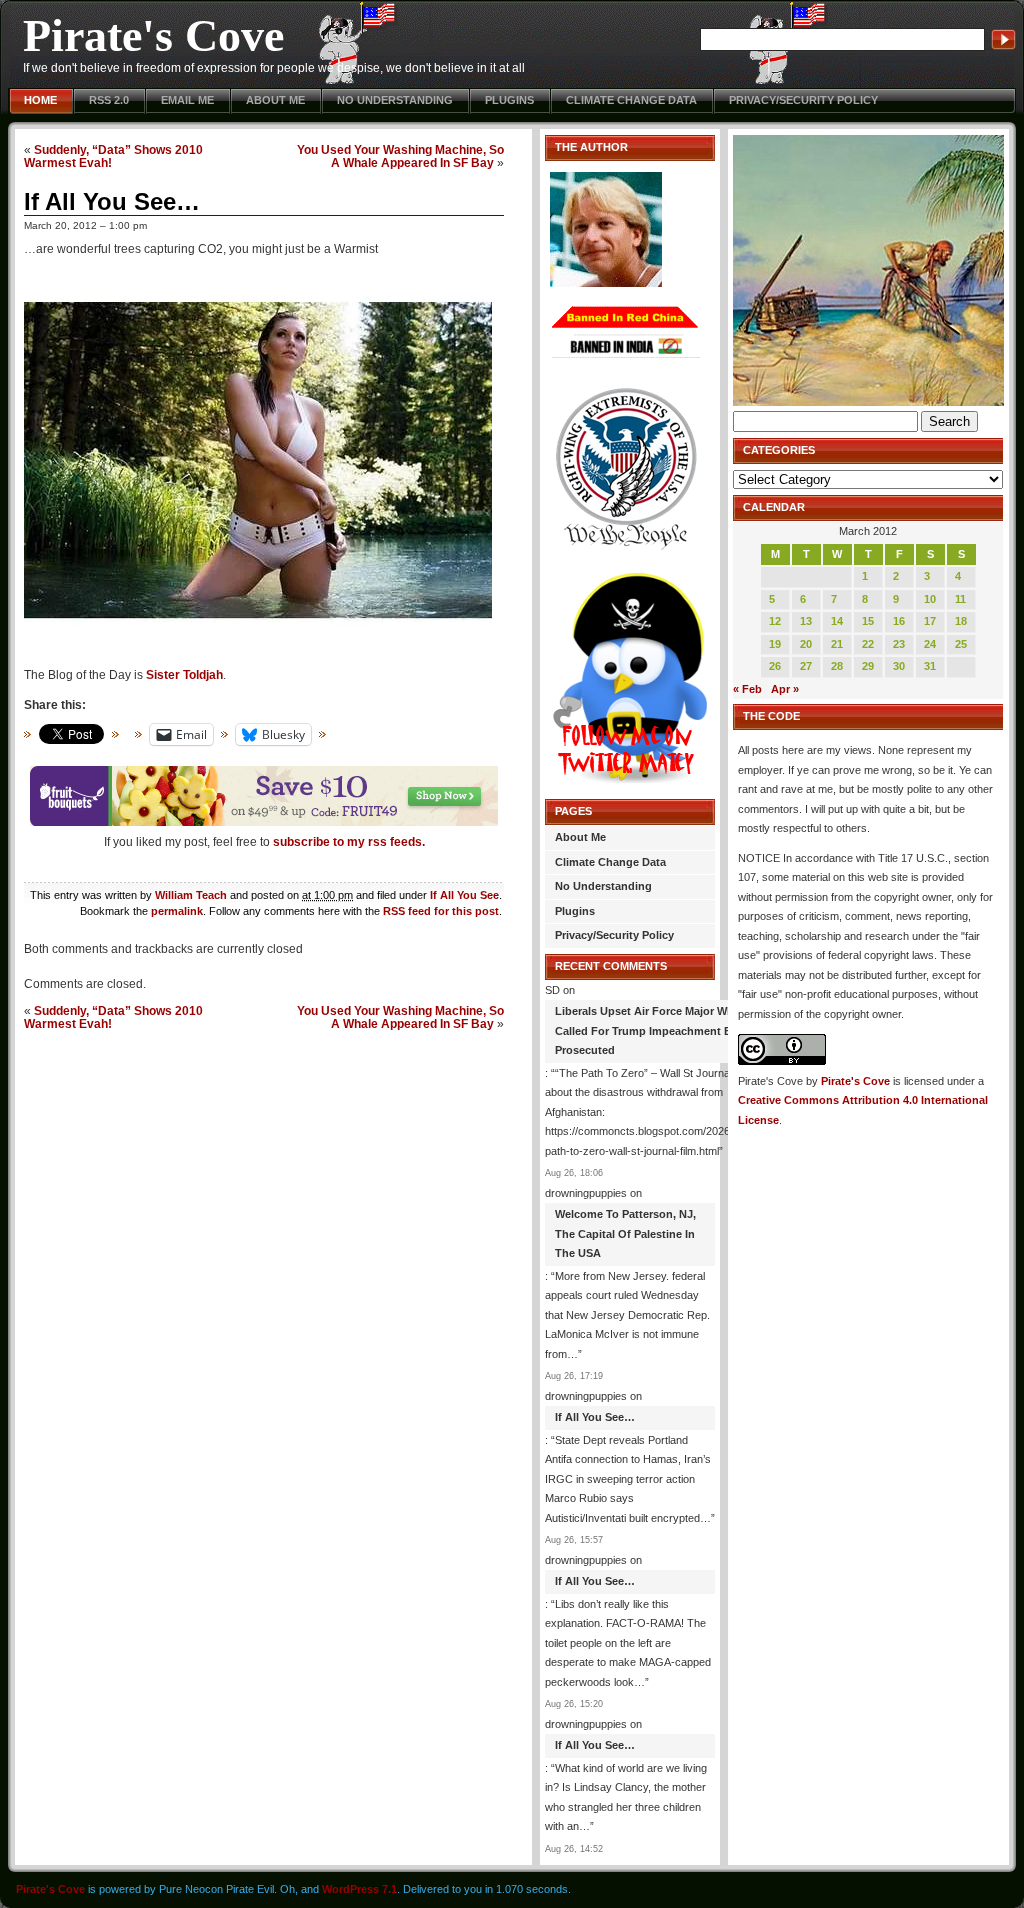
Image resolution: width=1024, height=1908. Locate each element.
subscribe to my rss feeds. (349, 842)
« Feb (747, 689)
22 (868, 644)
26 (775, 666)
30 (899, 666)
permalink (177, 911)
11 (960, 599)
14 (837, 621)
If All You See (464, 895)
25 (961, 644)
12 (775, 621)
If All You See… (112, 201)
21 (837, 644)
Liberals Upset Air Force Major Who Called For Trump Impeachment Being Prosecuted (655, 1030)
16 (899, 621)
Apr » (785, 689)
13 (806, 621)
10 (930, 599)
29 (868, 666)
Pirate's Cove (153, 35)
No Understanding (395, 100)
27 (806, 666)
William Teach (191, 895)
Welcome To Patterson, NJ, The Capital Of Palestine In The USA (625, 1233)
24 (930, 644)
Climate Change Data (631, 100)
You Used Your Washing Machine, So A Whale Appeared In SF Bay (400, 156)
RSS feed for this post (441, 911)
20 (806, 644)
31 (930, 666)
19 (775, 644)
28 (837, 666)
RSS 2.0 (109, 100)
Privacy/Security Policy (803, 100)
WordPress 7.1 (359, 1889)
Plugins (509, 100)
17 (930, 621)
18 (961, 621)
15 (868, 621)
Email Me (187, 100)
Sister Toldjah (184, 675)
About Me (275, 100)
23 (899, 644)
